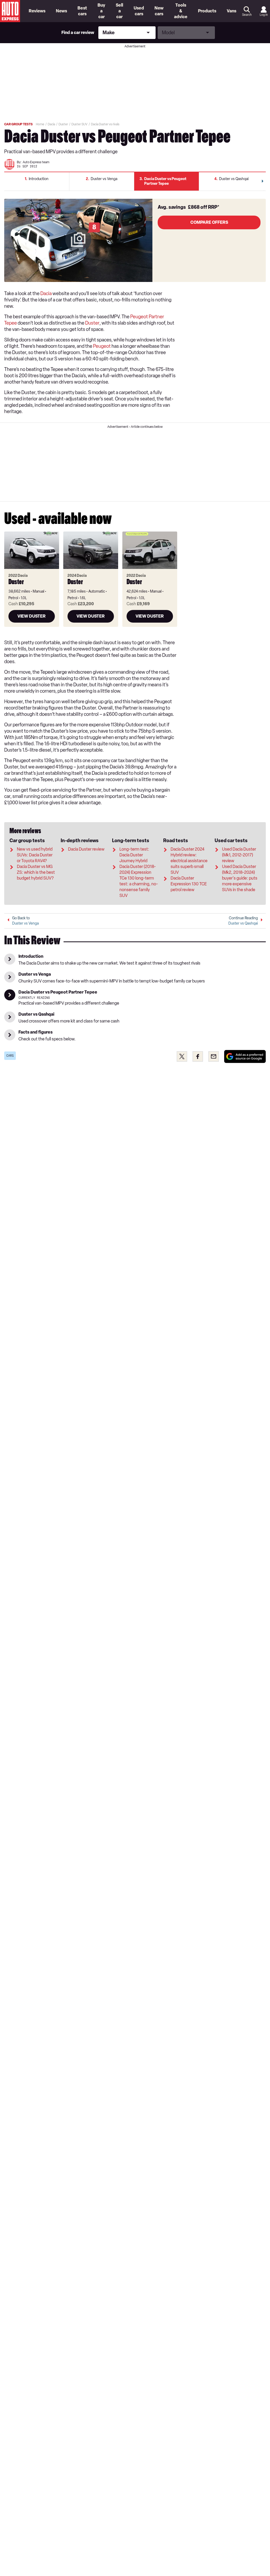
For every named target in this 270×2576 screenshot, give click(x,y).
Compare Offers (209, 222)
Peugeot (102, 346)
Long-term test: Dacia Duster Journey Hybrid (134, 855)
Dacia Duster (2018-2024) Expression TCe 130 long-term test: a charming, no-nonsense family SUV (139, 881)
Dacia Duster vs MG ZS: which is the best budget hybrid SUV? (36, 872)
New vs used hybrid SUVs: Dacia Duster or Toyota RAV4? (35, 855)
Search (247, 15)
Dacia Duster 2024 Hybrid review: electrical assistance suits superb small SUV (189, 861)
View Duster (32, 616)
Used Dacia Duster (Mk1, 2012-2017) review (239, 855)
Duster (92, 323)
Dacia (46, 294)
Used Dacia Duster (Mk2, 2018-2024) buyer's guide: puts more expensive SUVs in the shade (240, 878)
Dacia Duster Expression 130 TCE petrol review (189, 884)
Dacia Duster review (86, 849)
